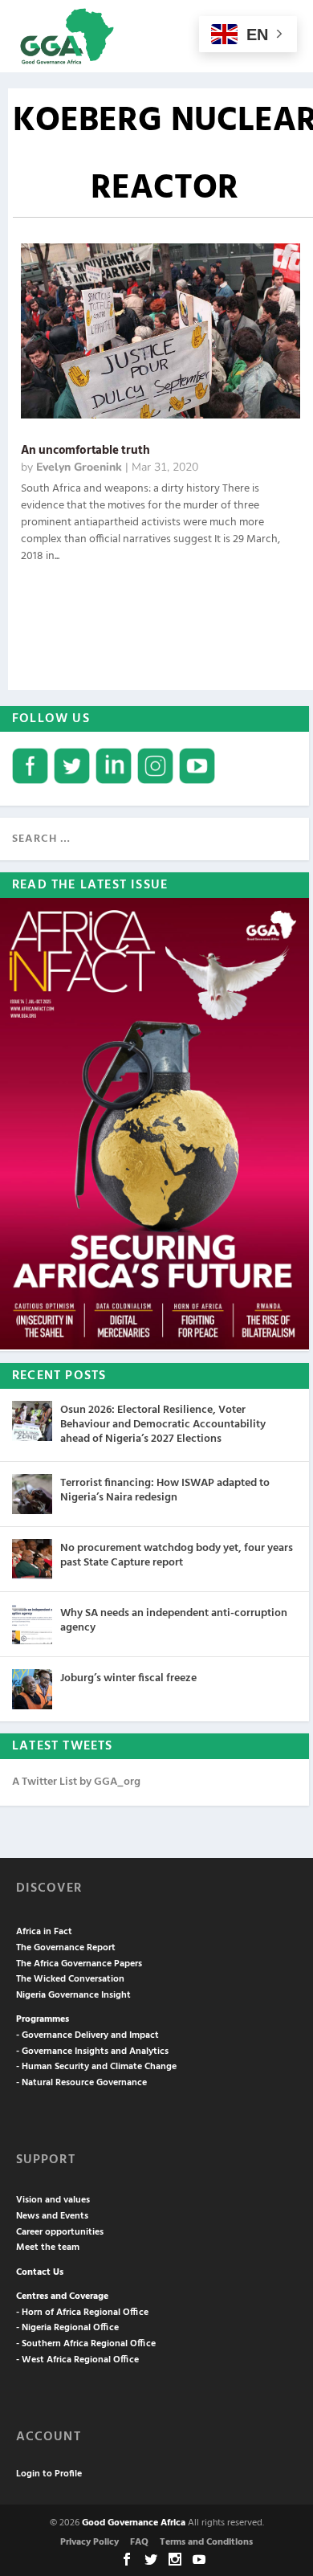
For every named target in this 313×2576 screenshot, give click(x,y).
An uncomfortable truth (85, 451)
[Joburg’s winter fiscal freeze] (32, 1689)
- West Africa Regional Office (77, 2360)
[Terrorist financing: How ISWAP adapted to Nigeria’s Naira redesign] (32, 1494)
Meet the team (48, 2247)
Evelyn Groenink (79, 467)
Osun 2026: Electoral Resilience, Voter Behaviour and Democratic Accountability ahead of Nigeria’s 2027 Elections (163, 1425)
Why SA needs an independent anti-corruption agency (174, 1621)
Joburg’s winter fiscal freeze (128, 1678)
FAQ (139, 2542)
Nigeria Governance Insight (73, 1995)
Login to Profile (49, 2474)
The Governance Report (66, 1948)
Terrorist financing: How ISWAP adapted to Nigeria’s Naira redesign (165, 1490)
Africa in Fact (44, 1932)
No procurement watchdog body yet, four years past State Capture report (177, 1555)
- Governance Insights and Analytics (92, 2051)
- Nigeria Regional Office (67, 2328)
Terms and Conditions (206, 2542)
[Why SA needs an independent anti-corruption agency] (32, 1624)
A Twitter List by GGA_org (76, 1782)
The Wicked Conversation (70, 1979)
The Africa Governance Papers (79, 1964)
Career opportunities (60, 2232)
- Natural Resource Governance (81, 2083)
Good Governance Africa (134, 2523)
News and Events (52, 2216)
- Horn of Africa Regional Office (82, 2313)
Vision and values (53, 2200)
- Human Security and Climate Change (96, 2067)
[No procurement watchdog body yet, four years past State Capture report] (32, 1559)
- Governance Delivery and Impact (87, 2035)
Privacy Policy (89, 2542)
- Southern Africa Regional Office (86, 2344)
